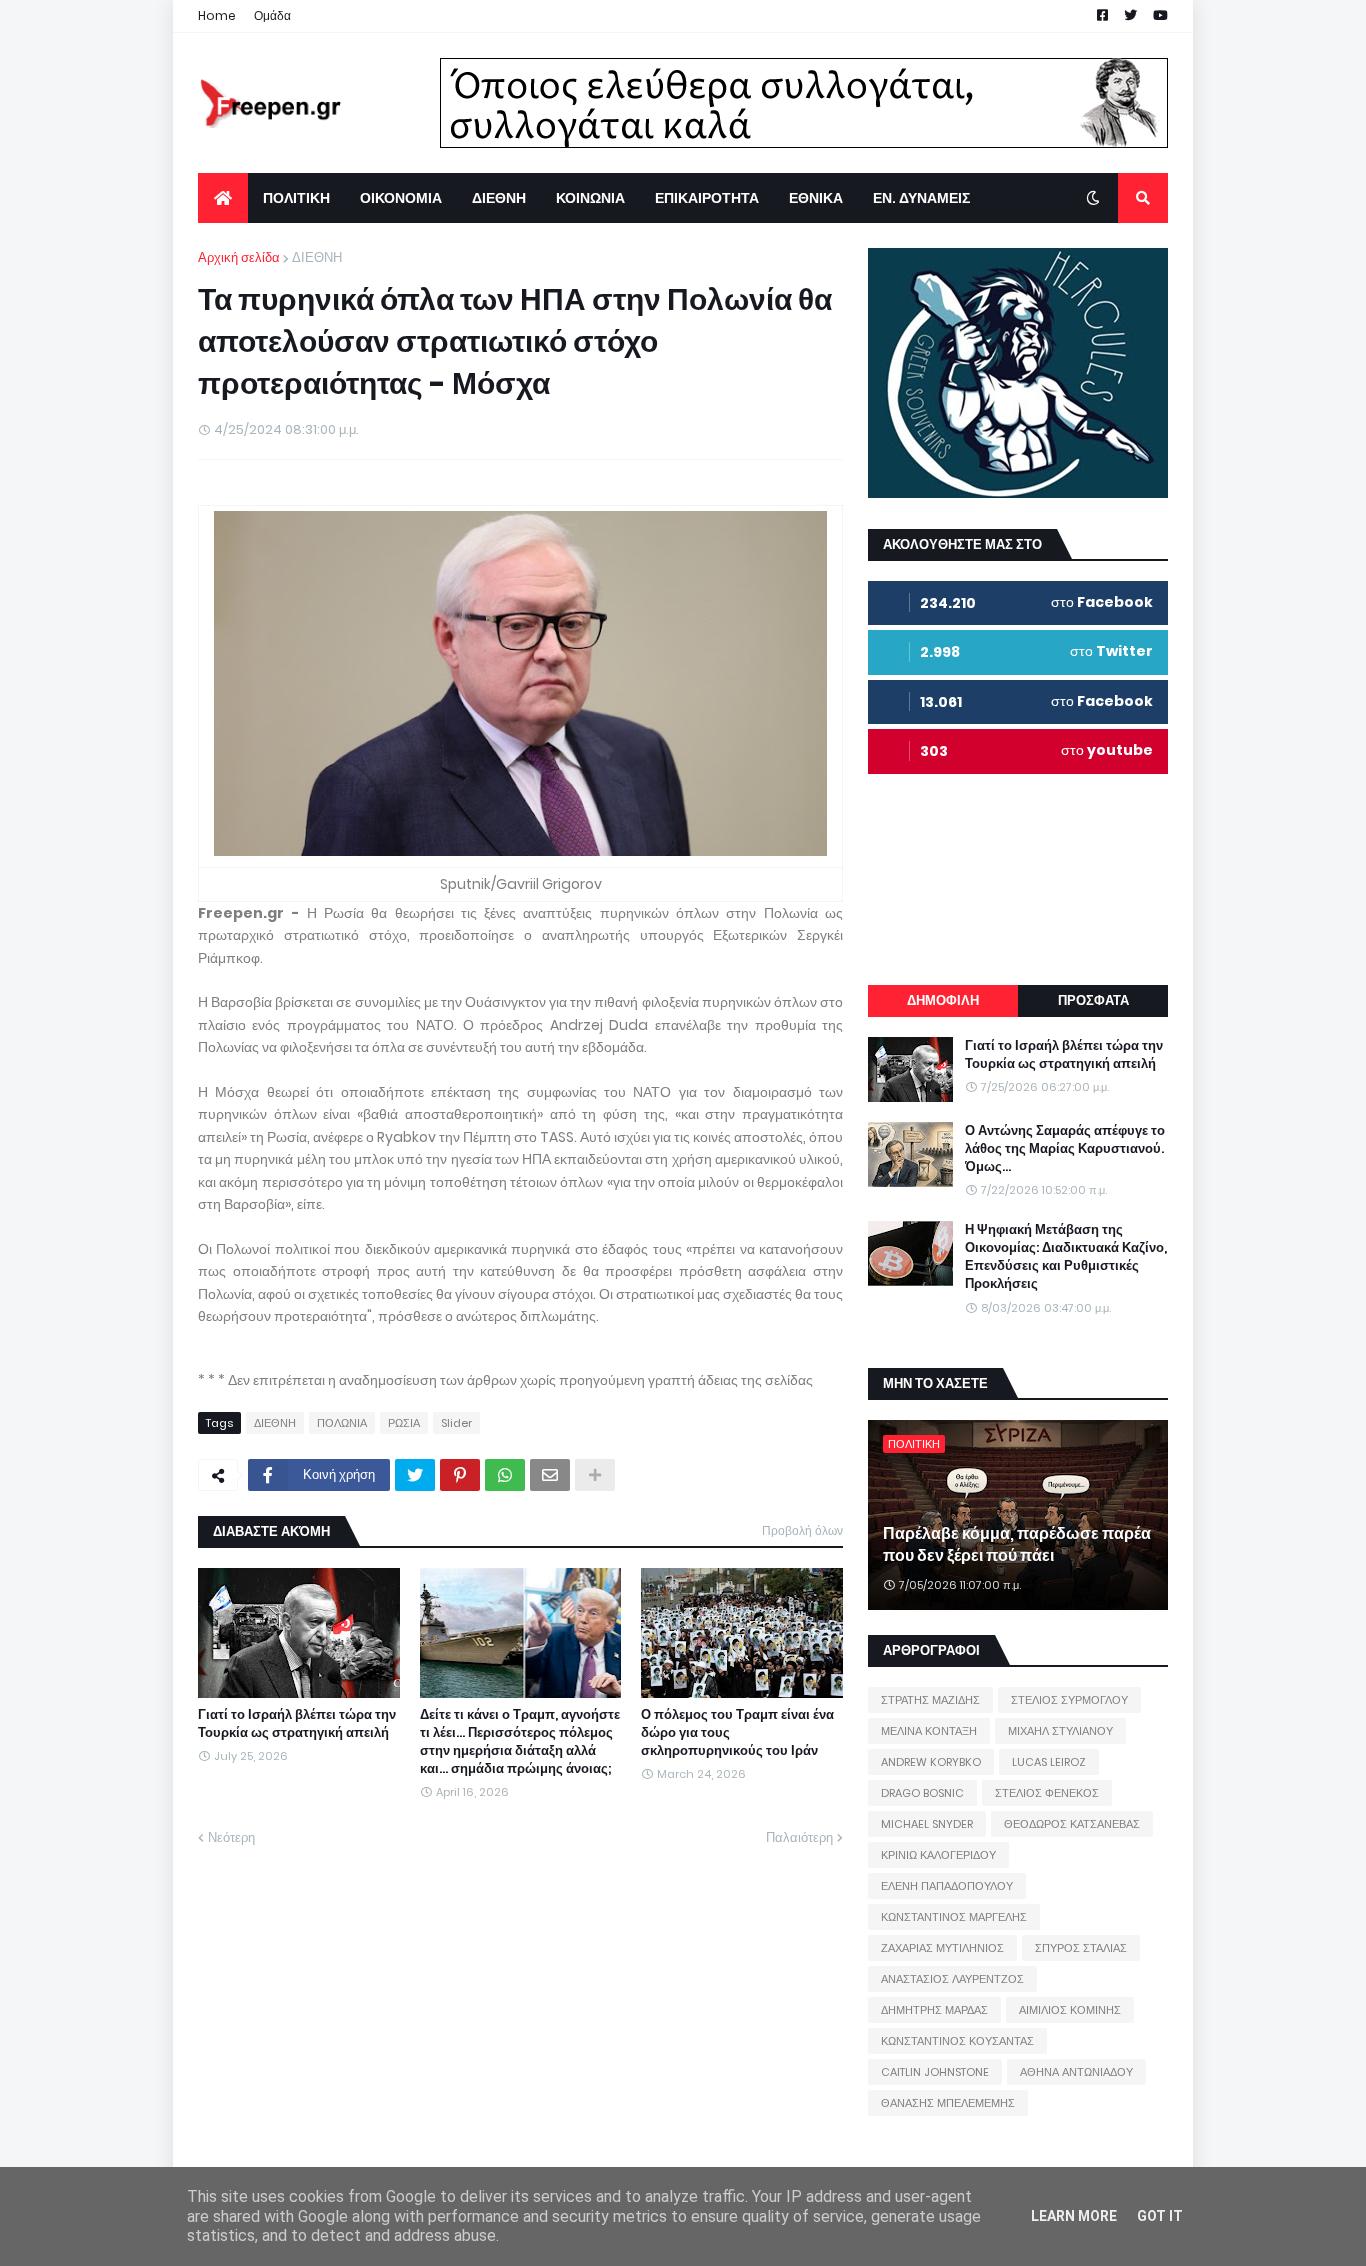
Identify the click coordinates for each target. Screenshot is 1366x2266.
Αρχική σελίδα (239, 257)
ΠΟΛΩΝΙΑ (342, 1423)
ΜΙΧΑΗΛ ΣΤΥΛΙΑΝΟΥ (1060, 1731)
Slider (456, 1423)
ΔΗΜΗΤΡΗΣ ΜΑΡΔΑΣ (934, 2010)
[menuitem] (223, 198)
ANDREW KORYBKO (931, 1762)
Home (217, 15)
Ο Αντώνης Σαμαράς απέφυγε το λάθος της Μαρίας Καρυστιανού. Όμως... (1065, 1149)
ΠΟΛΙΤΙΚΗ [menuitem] (296, 198)
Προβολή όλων (802, 1530)
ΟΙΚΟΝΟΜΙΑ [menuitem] (401, 198)
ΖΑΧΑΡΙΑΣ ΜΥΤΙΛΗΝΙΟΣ (942, 1948)
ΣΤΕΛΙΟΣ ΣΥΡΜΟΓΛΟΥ (1069, 1700)
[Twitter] (415, 1475)
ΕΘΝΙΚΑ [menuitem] (816, 198)
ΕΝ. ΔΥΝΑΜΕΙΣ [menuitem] (921, 198)
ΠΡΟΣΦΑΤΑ (1093, 1000)
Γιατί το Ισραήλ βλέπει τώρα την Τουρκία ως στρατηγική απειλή (297, 1724)
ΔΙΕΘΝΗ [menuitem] (499, 198)
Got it (1160, 2216)
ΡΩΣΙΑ (404, 1423)
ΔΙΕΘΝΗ (317, 257)
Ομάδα (272, 15)
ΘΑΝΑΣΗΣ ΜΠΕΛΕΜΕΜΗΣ (948, 2103)
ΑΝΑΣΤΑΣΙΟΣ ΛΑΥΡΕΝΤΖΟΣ (952, 1979)
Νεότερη (231, 1837)
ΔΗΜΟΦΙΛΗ (943, 1000)
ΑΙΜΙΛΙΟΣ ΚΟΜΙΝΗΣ (1070, 2010)
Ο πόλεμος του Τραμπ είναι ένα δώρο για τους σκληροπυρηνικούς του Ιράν (737, 1733)
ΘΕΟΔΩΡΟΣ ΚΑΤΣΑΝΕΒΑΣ (1072, 1824)
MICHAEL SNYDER (927, 1824)
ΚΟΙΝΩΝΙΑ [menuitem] (590, 198)
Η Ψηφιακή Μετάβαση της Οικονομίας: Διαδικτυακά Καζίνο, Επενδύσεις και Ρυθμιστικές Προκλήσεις (1066, 1257)
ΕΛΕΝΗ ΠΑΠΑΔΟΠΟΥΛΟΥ (947, 1886)
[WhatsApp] (505, 1475)
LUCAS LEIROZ (1049, 1762)
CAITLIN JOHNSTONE (935, 2072)
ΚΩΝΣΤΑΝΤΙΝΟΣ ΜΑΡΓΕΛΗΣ (954, 1917)
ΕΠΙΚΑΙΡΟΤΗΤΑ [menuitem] (707, 198)
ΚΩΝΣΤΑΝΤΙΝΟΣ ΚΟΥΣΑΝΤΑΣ (957, 2041)
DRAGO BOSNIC (922, 1793)
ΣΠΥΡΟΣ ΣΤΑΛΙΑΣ (1081, 1948)
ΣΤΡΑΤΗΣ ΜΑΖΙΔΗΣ (930, 1700)
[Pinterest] (460, 1475)
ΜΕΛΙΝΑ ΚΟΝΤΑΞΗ (929, 1731)
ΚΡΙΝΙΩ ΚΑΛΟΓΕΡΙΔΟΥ (938, 1855)
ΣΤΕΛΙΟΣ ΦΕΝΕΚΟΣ (1047, 1793)
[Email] (550, 1475)
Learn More (1074, 2216)
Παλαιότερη (799, 1837)
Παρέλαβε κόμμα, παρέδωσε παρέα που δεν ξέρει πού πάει (1017, 1545)
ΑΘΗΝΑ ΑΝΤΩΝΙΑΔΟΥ (1076, 2072)
